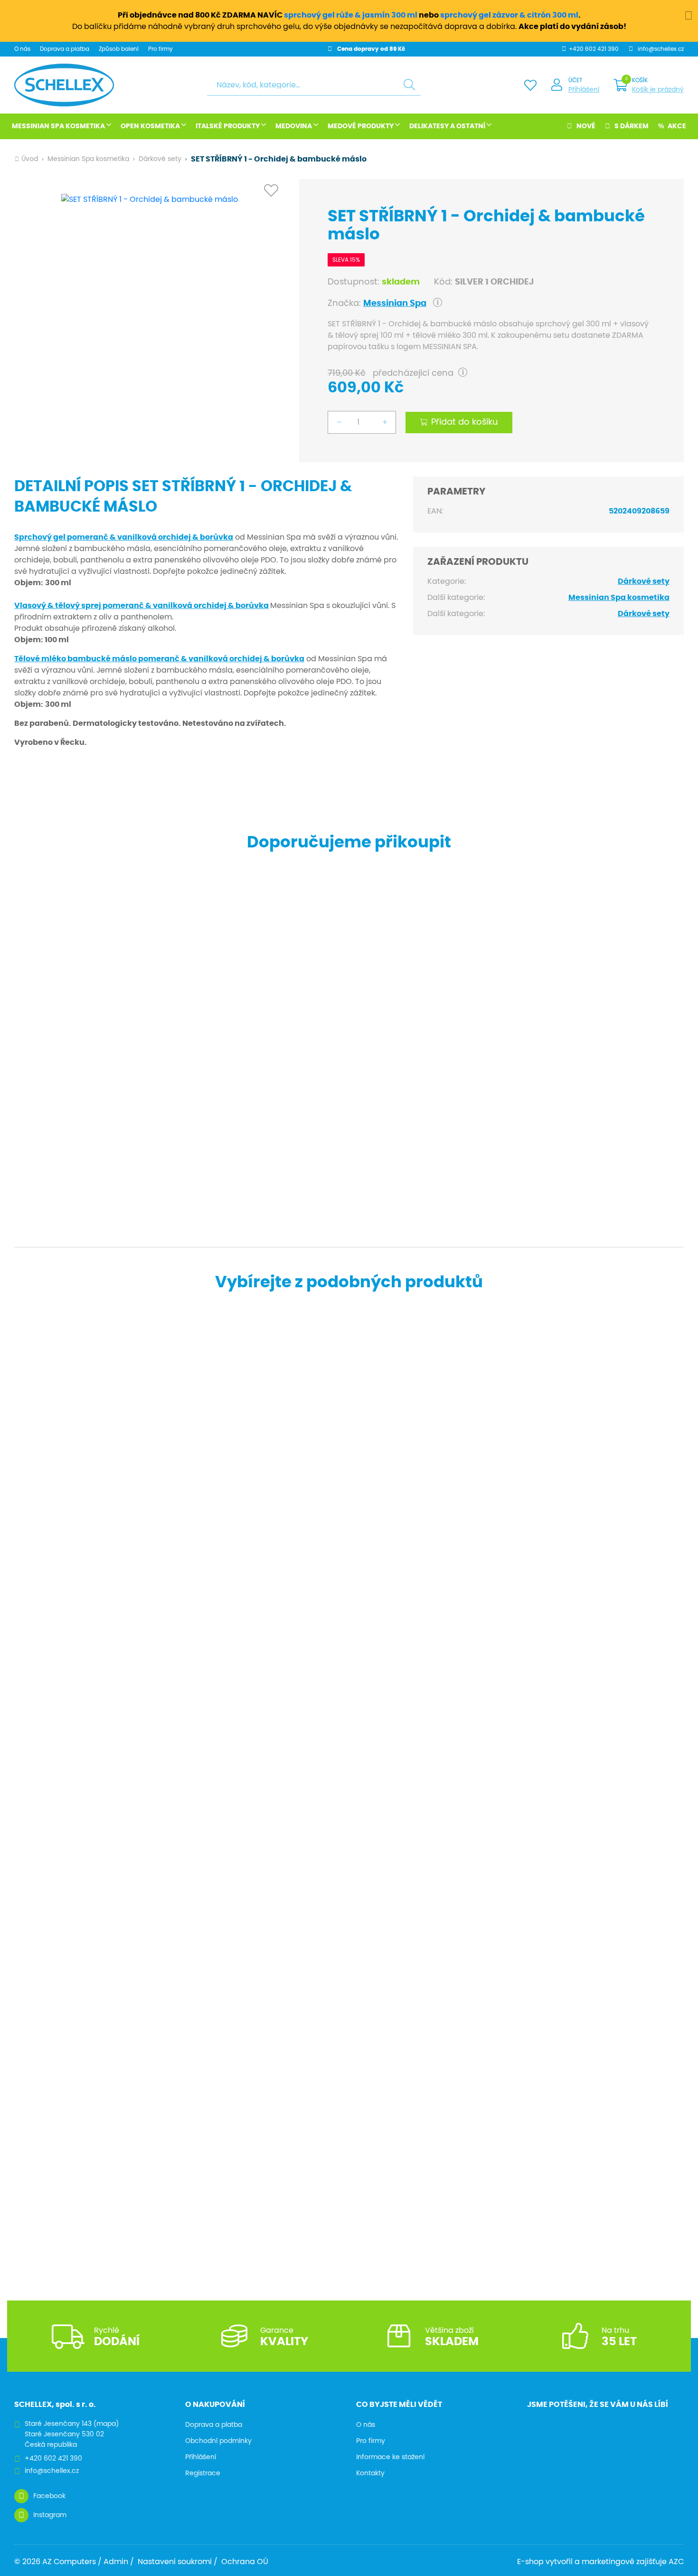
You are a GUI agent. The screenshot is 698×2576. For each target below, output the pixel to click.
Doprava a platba (65, 49)
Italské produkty (228, 126)
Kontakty (370, 2473)
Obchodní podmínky (218, 2441)
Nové (586, 126)
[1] (409, 85)
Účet (575, 80)
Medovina (294, 126)
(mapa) (106, 2424)
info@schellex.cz (661, 49)
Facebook (49, 2496)
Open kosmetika (150, 126)
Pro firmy (160, 49)
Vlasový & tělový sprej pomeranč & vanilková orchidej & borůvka (141, 606)
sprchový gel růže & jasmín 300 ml (351, 15)
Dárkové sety (160, 159)
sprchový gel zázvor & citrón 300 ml (509, 15)
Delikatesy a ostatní (447, 126)
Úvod (30, 159)
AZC (676, 2562)
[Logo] (64, 85)
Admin (116, 2562)
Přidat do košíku (465, 422)
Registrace (203, 2473)
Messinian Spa (395, 304)
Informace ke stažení (390, 2457)
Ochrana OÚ (245, 2562)
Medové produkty (361, 126)
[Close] (689, 14)
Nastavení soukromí (175, 2562)
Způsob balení (119, 49)
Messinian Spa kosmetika (58, 126)
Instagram (50, 2515)
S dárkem (632, 126)
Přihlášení (584, 90)
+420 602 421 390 (594, 49)
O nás (22, 49)
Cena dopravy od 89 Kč (371, 49)
